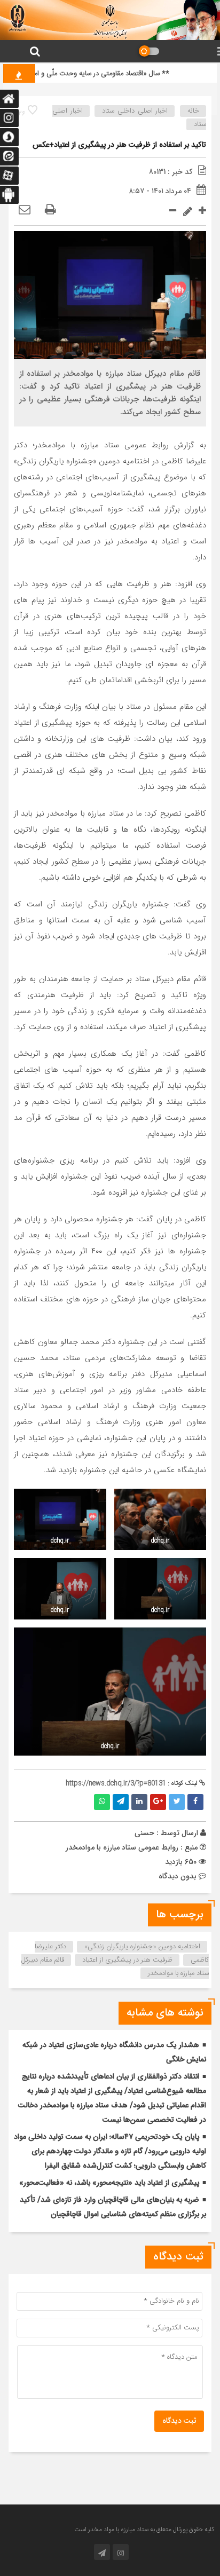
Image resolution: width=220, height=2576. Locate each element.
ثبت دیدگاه (179, 2421)
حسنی (144, 1833)
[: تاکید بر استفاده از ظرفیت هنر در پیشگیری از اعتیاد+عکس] (25, 210)
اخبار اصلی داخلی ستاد (135, 111)
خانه (193, 111)
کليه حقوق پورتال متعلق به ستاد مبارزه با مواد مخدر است (144, 2530)
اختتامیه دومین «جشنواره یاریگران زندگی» (142, 1947)
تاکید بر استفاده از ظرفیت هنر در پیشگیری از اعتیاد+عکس (119, 145)
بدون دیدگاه (178, 1876)
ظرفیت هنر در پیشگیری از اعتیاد (127, 1960)
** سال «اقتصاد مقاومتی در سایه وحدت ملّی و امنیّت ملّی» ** (94, 74)
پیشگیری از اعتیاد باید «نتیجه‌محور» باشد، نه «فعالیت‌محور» (109, 2183)
